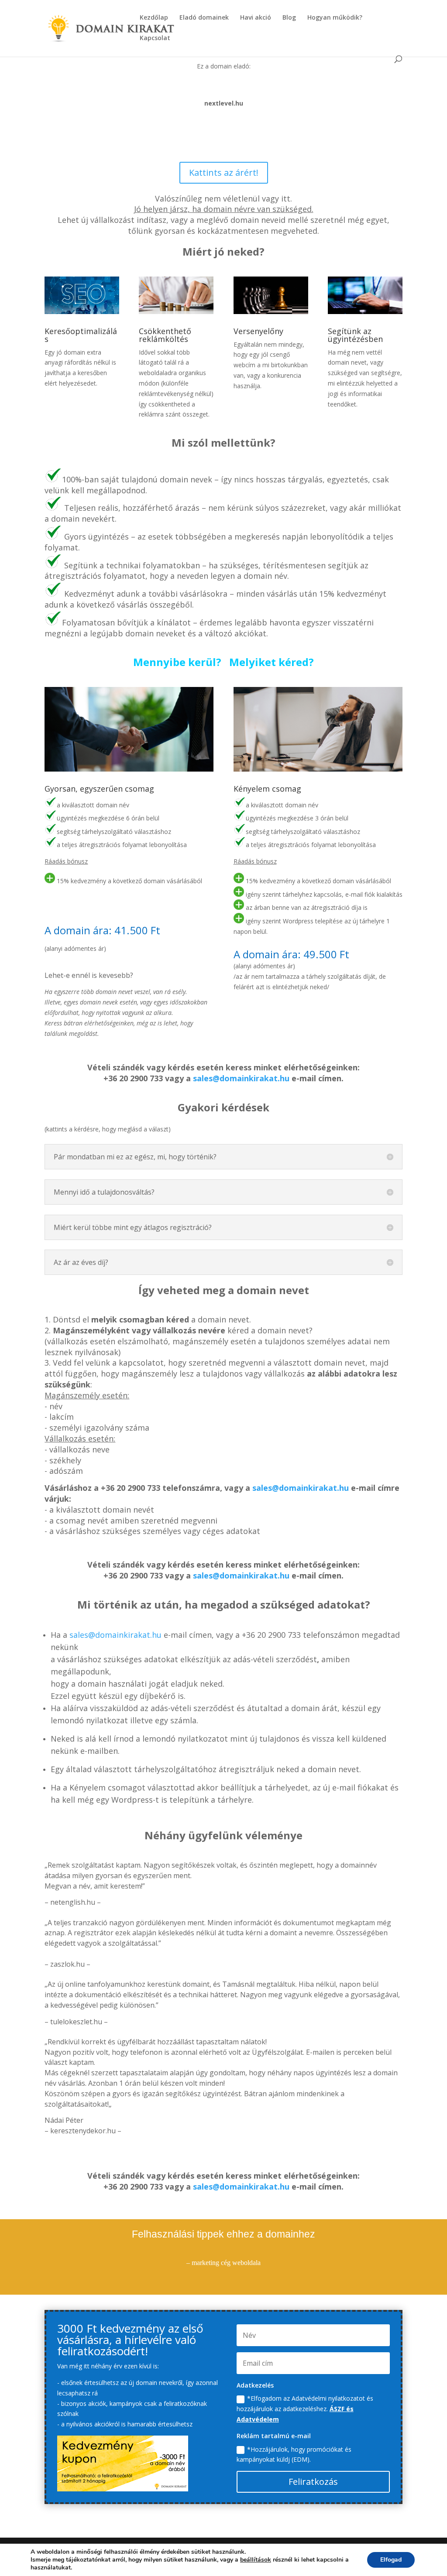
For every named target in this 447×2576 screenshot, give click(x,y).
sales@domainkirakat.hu (241, 1078)
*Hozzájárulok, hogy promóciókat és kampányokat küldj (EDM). (294, 2455)
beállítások (256, 2560)
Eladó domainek (204, 18)
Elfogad (391, 2560)
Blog (289, 18)
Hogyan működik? (335, 18)
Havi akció (256, 18)
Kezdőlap (154, 18)
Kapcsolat (155, 38)
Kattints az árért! (224, 173)
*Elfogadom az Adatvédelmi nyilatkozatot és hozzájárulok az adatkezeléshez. (305, 2409)
